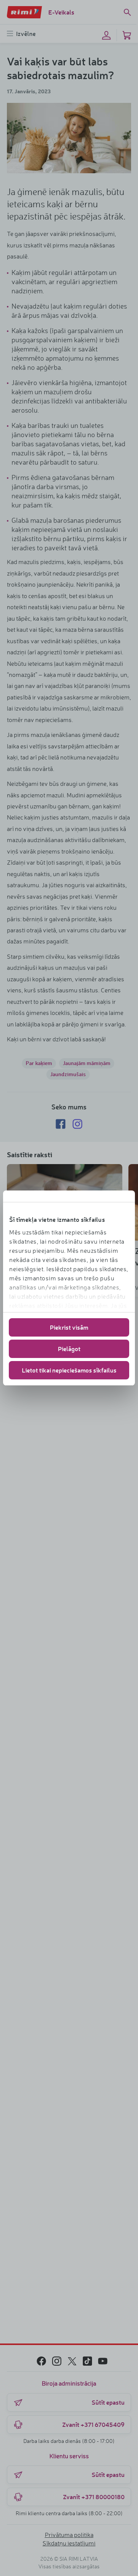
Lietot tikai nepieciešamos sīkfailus (69, 1370)
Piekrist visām (69, 1327)
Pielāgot (69, 1349)
